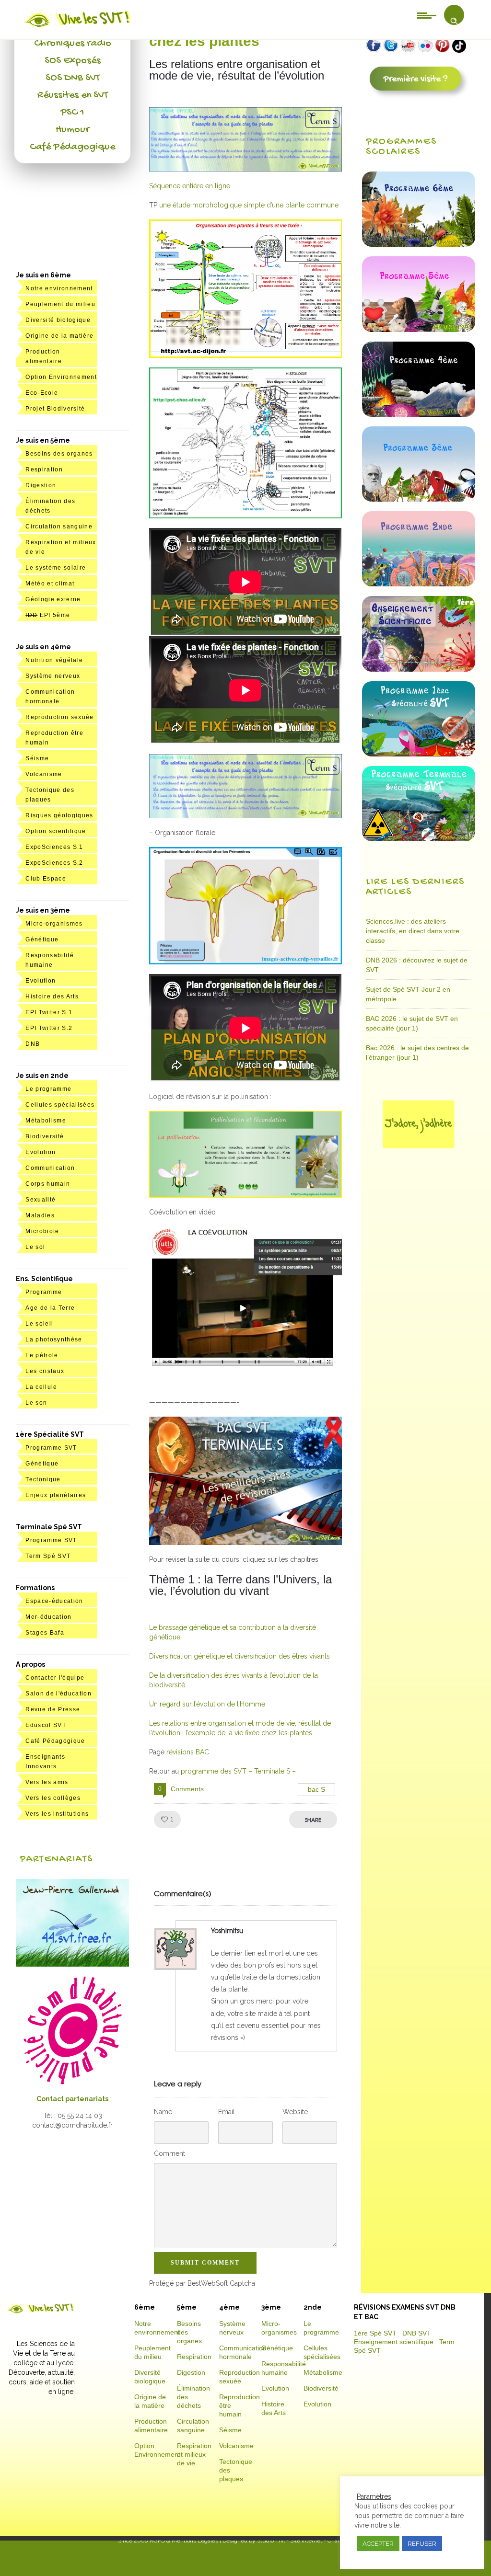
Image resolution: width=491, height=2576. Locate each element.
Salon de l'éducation (58, 1694)
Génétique (42, 939)
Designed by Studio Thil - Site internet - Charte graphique (297, 2541)
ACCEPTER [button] (378, 2544)
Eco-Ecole (42, 393)
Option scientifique (56, 831)
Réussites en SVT (73, 95)
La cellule (41, 1387)
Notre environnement (59, 288)
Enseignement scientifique (394, 2342)
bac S (316, 1789)
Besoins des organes (59, 454)
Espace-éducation (54, 1601)
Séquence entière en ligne (190, 186)
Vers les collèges (53, 1798)
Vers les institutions (57, 1814)
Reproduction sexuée (59, 717)
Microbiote (42, 1231)
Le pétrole (42, 1355)
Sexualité (41, 1200)
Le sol (35, 1247)
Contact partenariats (72, 2099)
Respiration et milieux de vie (194, 2454)
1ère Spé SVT (375, 2333)
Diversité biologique (58, 320)
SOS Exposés (73, 61)
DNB (33, 1044)
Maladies (40, 1215)
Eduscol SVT (46, 1725)
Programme (44, 1292)
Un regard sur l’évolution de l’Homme (207, 1704)
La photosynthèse (54, 1340)
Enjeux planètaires (56, 1495)
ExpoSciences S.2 (54, 863)
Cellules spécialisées (60, 1105)
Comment (170, 2153)
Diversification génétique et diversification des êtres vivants (240, 1656)
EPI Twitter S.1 (49, 1012)
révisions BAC (188, 1752)
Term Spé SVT (48, 1556)
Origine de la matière (59, 336)
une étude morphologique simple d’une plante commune (249, 205)
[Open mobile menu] (427, 15)
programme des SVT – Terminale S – (238, 1771)
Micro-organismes (54, 924)
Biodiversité (45, 1136)
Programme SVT (51, 1448)
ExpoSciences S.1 (54, 847)
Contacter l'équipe (55, 1678)
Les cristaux (45, 1371)
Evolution (41, 981)
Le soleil (39, 1324)
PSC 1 (72, 113)
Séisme (37, 758)
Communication (50, 1168)
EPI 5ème (48, 615)
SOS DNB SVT (73, 78)
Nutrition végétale (54, 660)
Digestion (41, 485)
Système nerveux (53, 676)
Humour (72, 130)
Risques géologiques (59, 815)
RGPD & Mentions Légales (184, 2541)
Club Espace (46, 879)
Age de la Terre (50, 1308)
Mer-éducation (48, 1617)
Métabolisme (46, 1121)
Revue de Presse (53, 1709)
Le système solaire (56, 568)
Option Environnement (61, 377)
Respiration (44, 469)
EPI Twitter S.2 (49, 1028)
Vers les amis (47, 1782)
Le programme (48, 1089)
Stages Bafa (45, 1633)
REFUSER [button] (422, 2544)
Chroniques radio (73, 44)
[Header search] (454, 21)
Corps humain (48, 1184)
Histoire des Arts (52, 996)
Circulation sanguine (59, 527)
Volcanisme (44, 774)
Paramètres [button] (374, 2496)
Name (163, 2112)
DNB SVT (417, 2333)
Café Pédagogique (72, 147)
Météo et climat (50, 584)
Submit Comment (205, 2263)
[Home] (78, 27)
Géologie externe (53, 599)
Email (227, 2112)
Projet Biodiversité (55, 409)
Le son (36, 1403)
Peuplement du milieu (60, 304)
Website (295, 2112)
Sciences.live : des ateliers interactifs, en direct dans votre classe (413, 931)
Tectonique (43, 1479)
